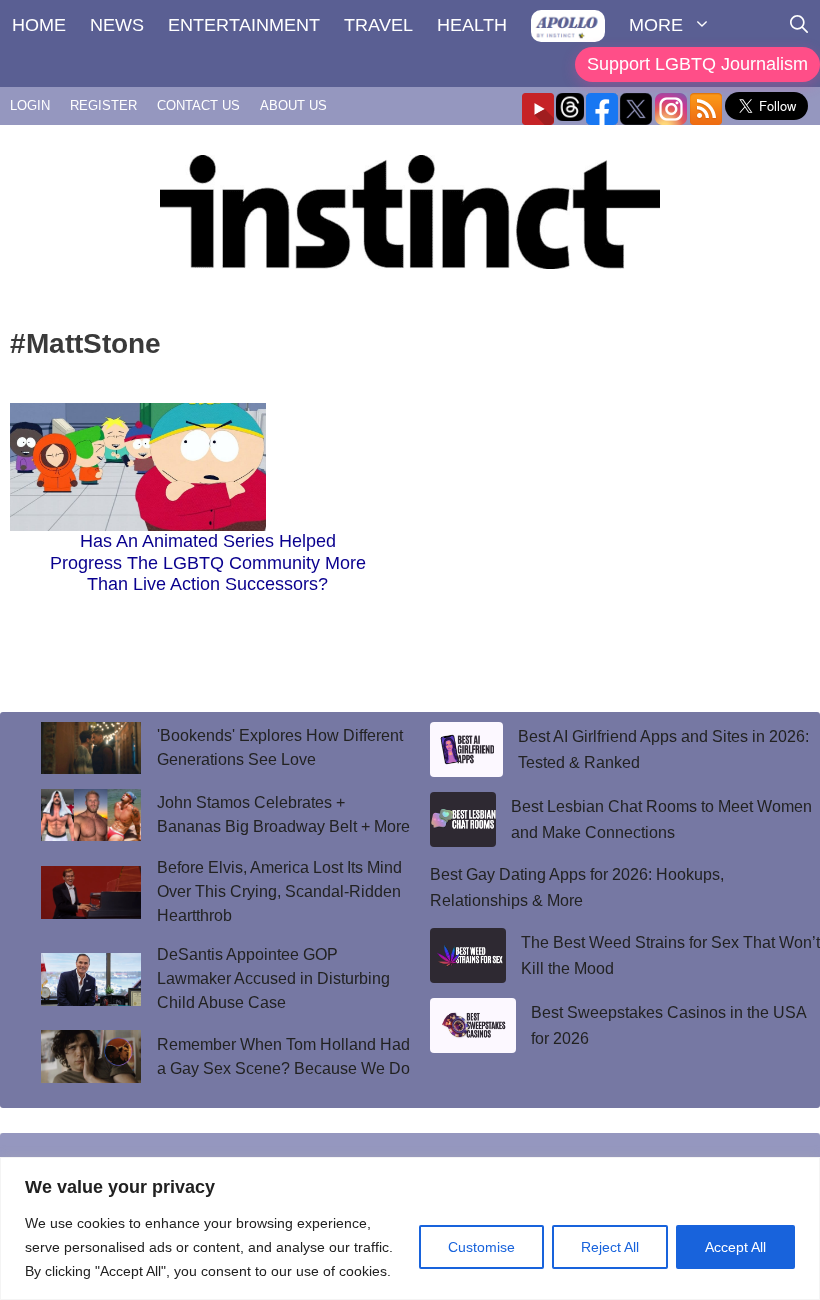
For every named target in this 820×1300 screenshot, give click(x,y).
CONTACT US (198, 105)
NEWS (117, 25)
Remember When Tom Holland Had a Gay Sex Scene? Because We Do (283, 1056)
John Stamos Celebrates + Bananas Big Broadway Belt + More (283, 814)
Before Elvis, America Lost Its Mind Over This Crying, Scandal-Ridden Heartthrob (279, 891)
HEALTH (472, 25)
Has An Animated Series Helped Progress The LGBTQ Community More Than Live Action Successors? (208, 562)
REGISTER (103, 105)
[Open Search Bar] (799, 25)
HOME (39, 25)
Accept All (735, 1247)
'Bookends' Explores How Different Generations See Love (280, 747)
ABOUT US (293, 105)
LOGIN (30, 105)
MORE (656, 25)
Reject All (610, 1247)
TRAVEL (378, 25)
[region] (410, 1228)
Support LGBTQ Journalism (697, 64)
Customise (481, 1247)
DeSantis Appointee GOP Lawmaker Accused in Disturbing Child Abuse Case (273, 978)
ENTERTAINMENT (244, 25)
